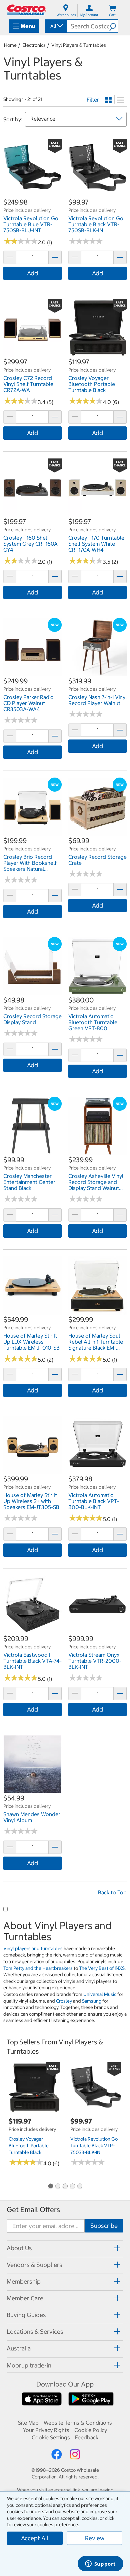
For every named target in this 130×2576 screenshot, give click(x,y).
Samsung (92, 2001)
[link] (32, 194)
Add (32, 273)
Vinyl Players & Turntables (79, 45)
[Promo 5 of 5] (80, 2187)
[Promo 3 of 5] (65, 2187)
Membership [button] (24, 2281)
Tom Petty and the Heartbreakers (38, 1968)
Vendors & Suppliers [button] (34, 2265)
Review (95, 2538)
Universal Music (100, 1994)
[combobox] (55, 26)
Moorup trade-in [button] (29, 2365)
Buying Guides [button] (26, 2315)
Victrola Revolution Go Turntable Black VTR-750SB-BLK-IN (94, 2146)
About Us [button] (19, 2248)
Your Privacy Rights (46, 2430)
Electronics (34, 45)
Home (10, 45)
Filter (93, 100)
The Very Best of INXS (102, 1968)
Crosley (64, 2001)
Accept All (35, 2538)
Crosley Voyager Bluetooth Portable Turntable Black (29, 2146)
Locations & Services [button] (35, 2332)
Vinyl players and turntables (33, 1948)
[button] (113, 26)
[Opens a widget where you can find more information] (100, 2564)
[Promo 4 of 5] (72, 2187)
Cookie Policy (91, 2430)
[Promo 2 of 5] (58, 2187)
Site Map (28, 2423)
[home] (27, 10)
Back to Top (112, 1892)
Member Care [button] (25, 2298)
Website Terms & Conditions (78, 2423)
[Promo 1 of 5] (50, 2187)
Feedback (87, 2437)
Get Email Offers (33, 2210)
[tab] (65, 2248)
